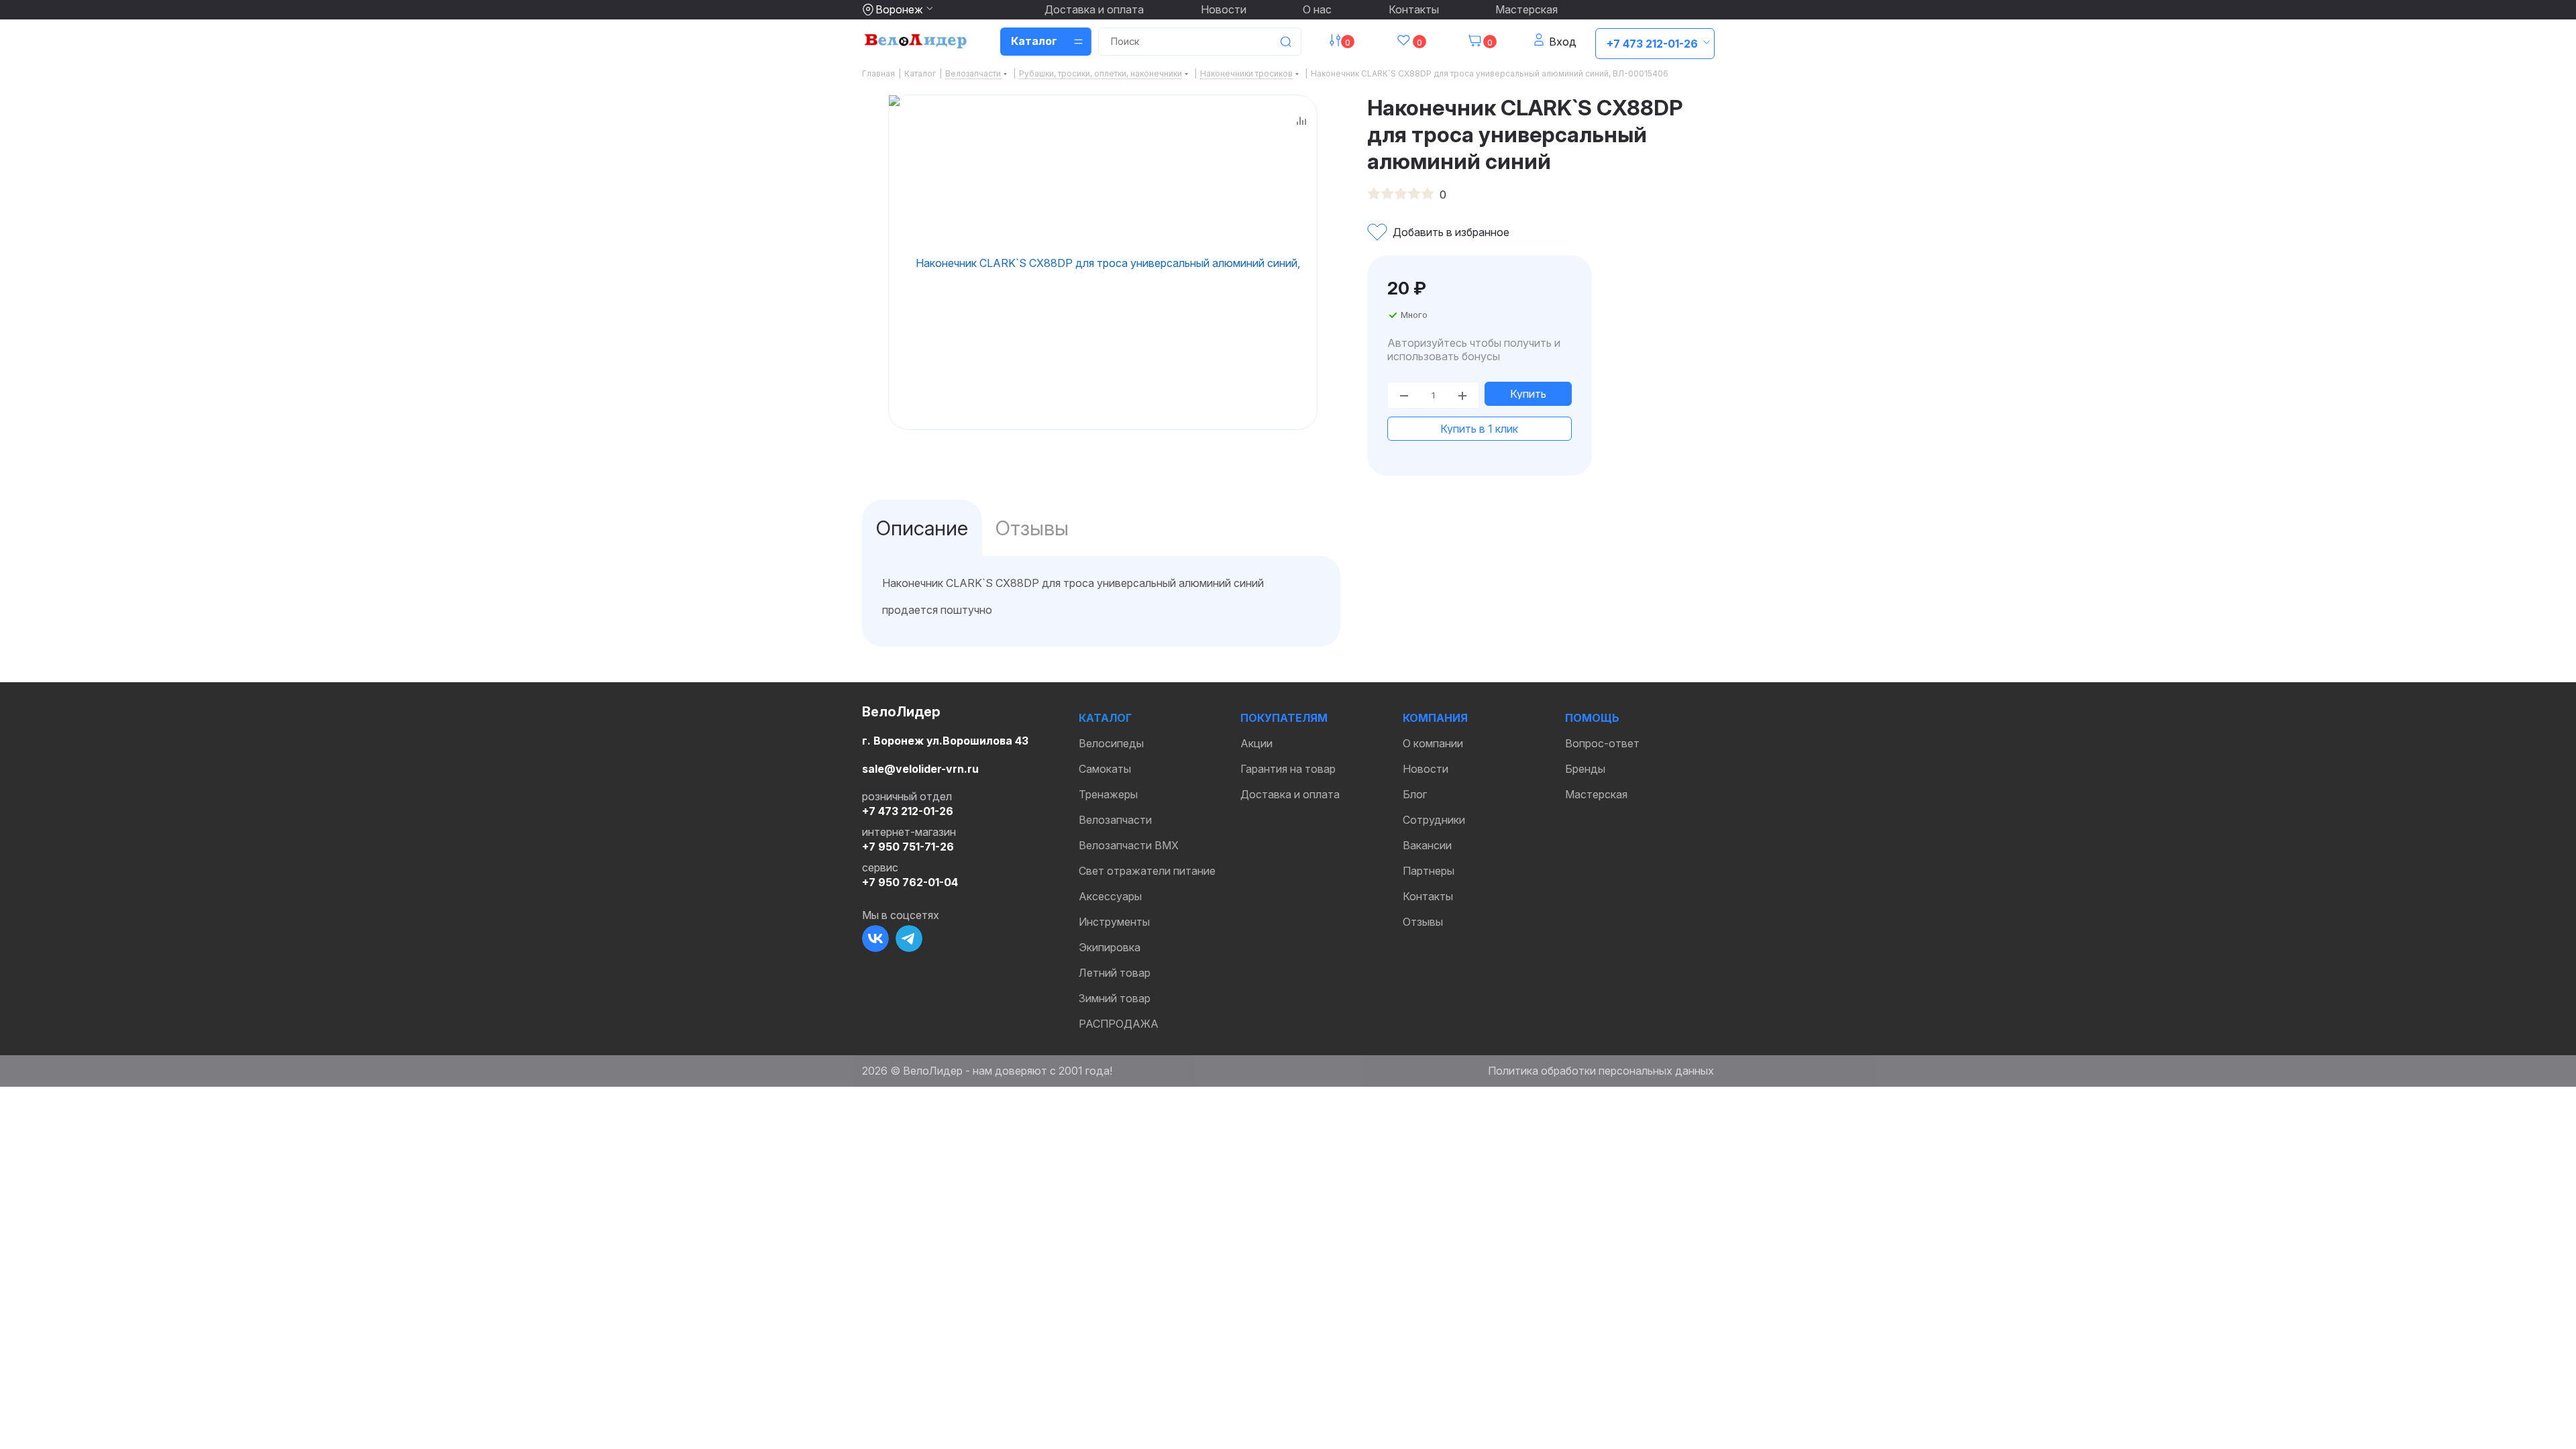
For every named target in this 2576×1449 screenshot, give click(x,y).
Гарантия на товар (1288, 769)
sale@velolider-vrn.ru (920, 769)
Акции (1256, 743)
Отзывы (1423, 922)
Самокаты (1105, 769)
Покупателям (1284, 718)
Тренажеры (1108, 794)
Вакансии (1427, 845)
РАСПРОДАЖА (1119, 1024)
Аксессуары (1110, 896)
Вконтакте (875, 938)
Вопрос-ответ (1602, 743)
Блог (1415, 794)
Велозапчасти (1115, 820)
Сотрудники (1434, 820)
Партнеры (1429, 871)
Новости (1224, 9)
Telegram (909, 938)
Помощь (1592, 718)
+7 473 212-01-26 (1652, 44)
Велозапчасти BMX (1129, 845)
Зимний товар (1115, 998)
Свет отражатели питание (1147, 871)
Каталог (1105, 718)
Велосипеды (1111, 743)
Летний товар (1115, 973)
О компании (1433, 743)
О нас (1317, 9)
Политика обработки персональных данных (1601, 1071)
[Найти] (1285, 42)
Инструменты (1114, 922)
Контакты (1414, 9)
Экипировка (1110, 947)
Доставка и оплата (1094, 9)
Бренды (1585, 769)
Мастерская (1526, 9)
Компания (1435, 718)
